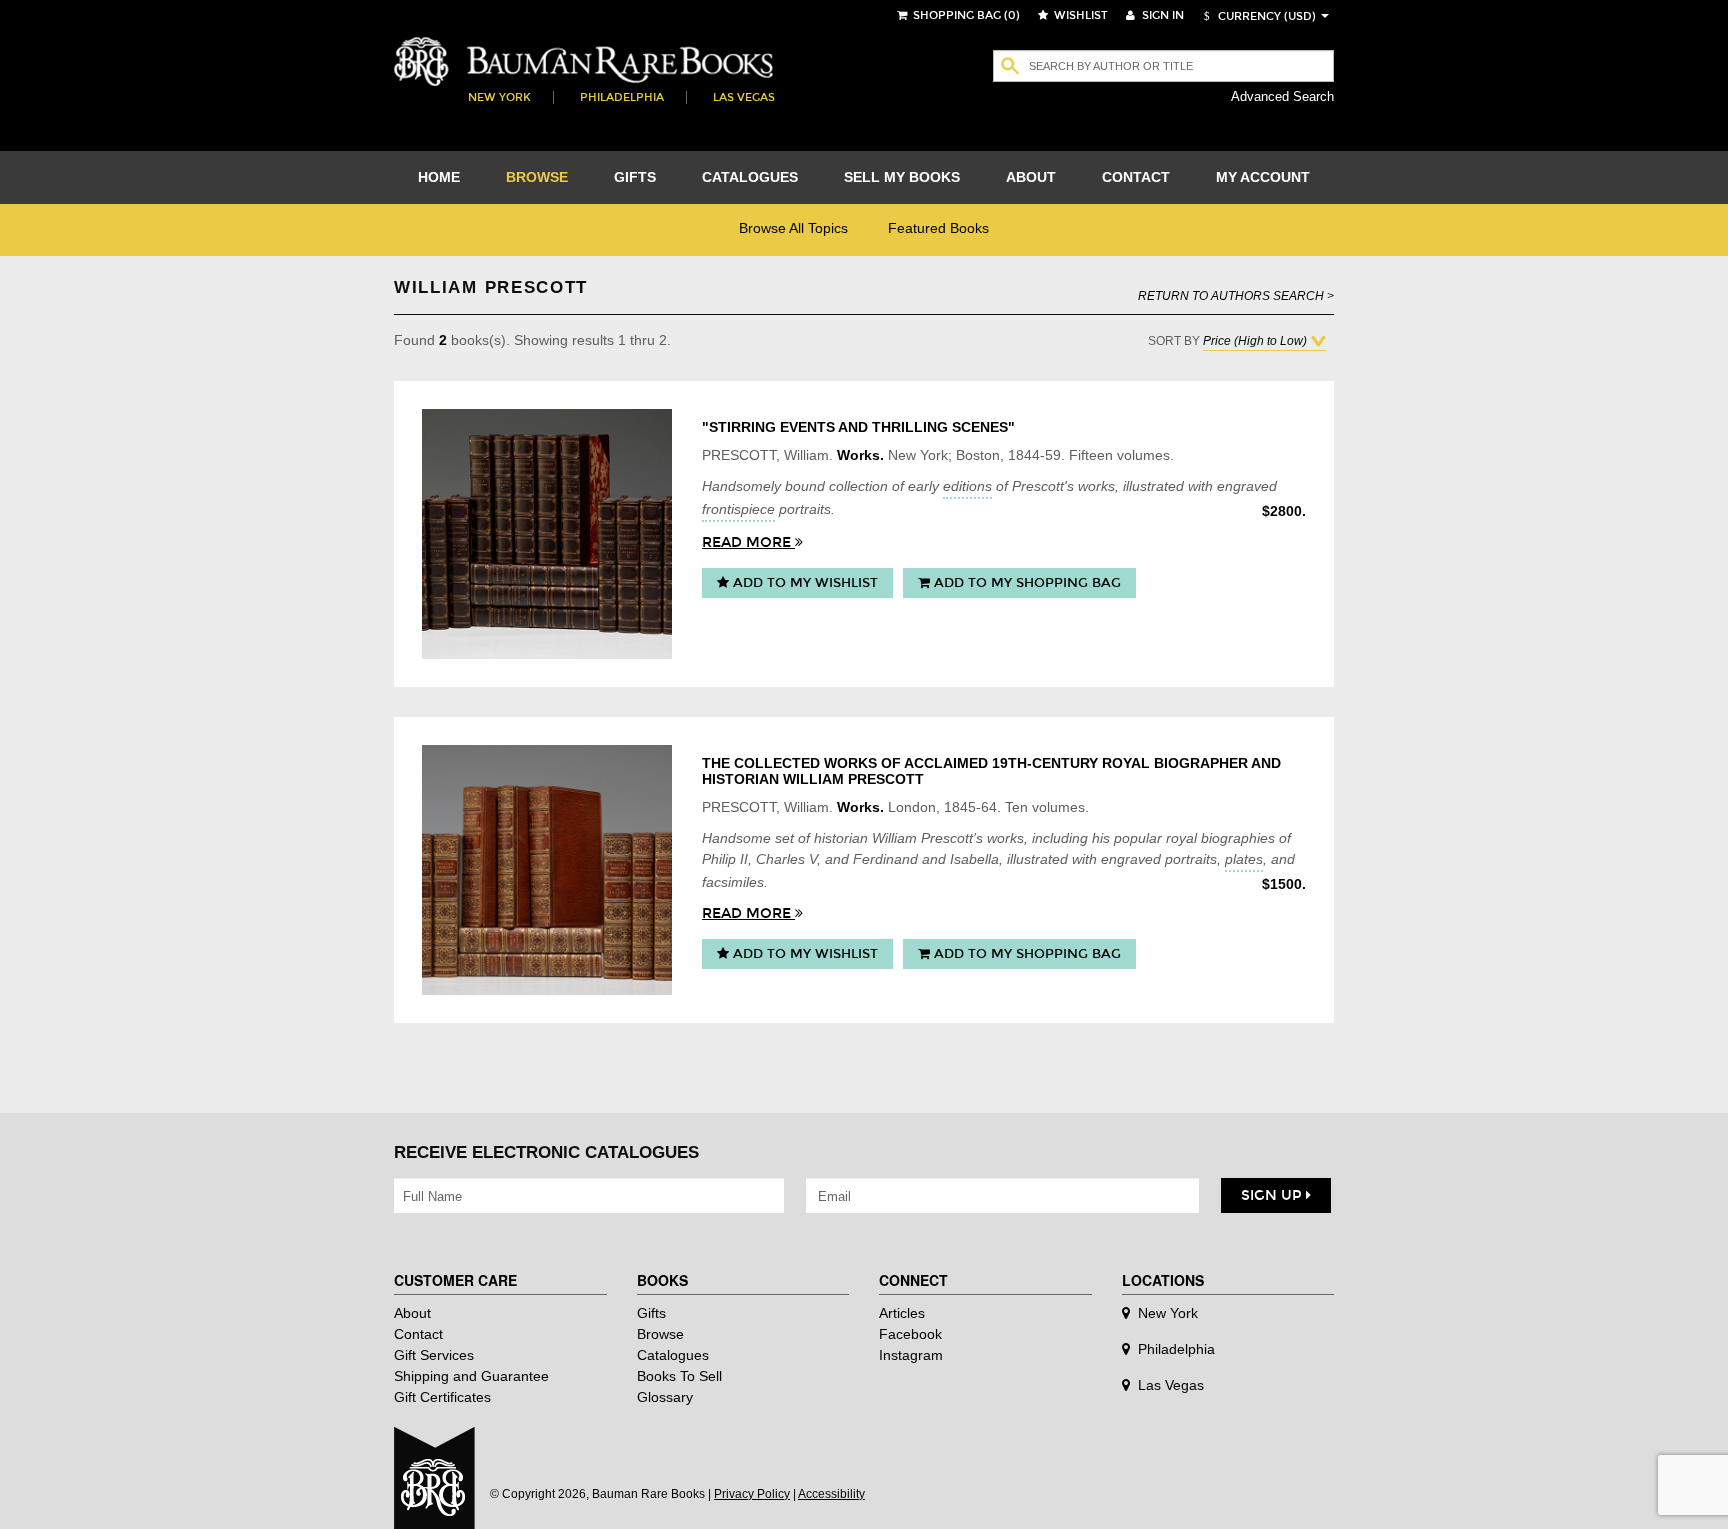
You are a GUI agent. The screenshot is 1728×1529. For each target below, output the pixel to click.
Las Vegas (744, 97)
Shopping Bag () (965, 15)
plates (1244, 859)
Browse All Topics (793, 228)
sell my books (902, 177)
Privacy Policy (752, 1494)
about (1031, 177)
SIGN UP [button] (1273, 1195)
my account (1263, 177)
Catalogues (673, 1355)
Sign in (1161, 15)
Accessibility (831, 1494)
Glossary (665, 1397)
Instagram (911, 1355)
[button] (1257, 16)
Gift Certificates (442, 1397)
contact (1136, 177)
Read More (748, 542)
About (412, 1313)
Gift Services (434, 1355)
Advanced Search (1282, 96)
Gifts (651, 1313)
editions (967, 486)
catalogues (750, 177)
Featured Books (938, 228)
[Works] (547, 534)
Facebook (910, 1334)
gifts (635, 177)
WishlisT (1079, 15)
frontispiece (738, 509)
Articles (902, 1313)
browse (537, 177)
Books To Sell (679, 1376)
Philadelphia (622, 97)
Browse (660, 1334)
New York (499, 97)
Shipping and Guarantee (471, 1376)
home (439, 177)
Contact (418, 1334)
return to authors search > (1236, 295)
